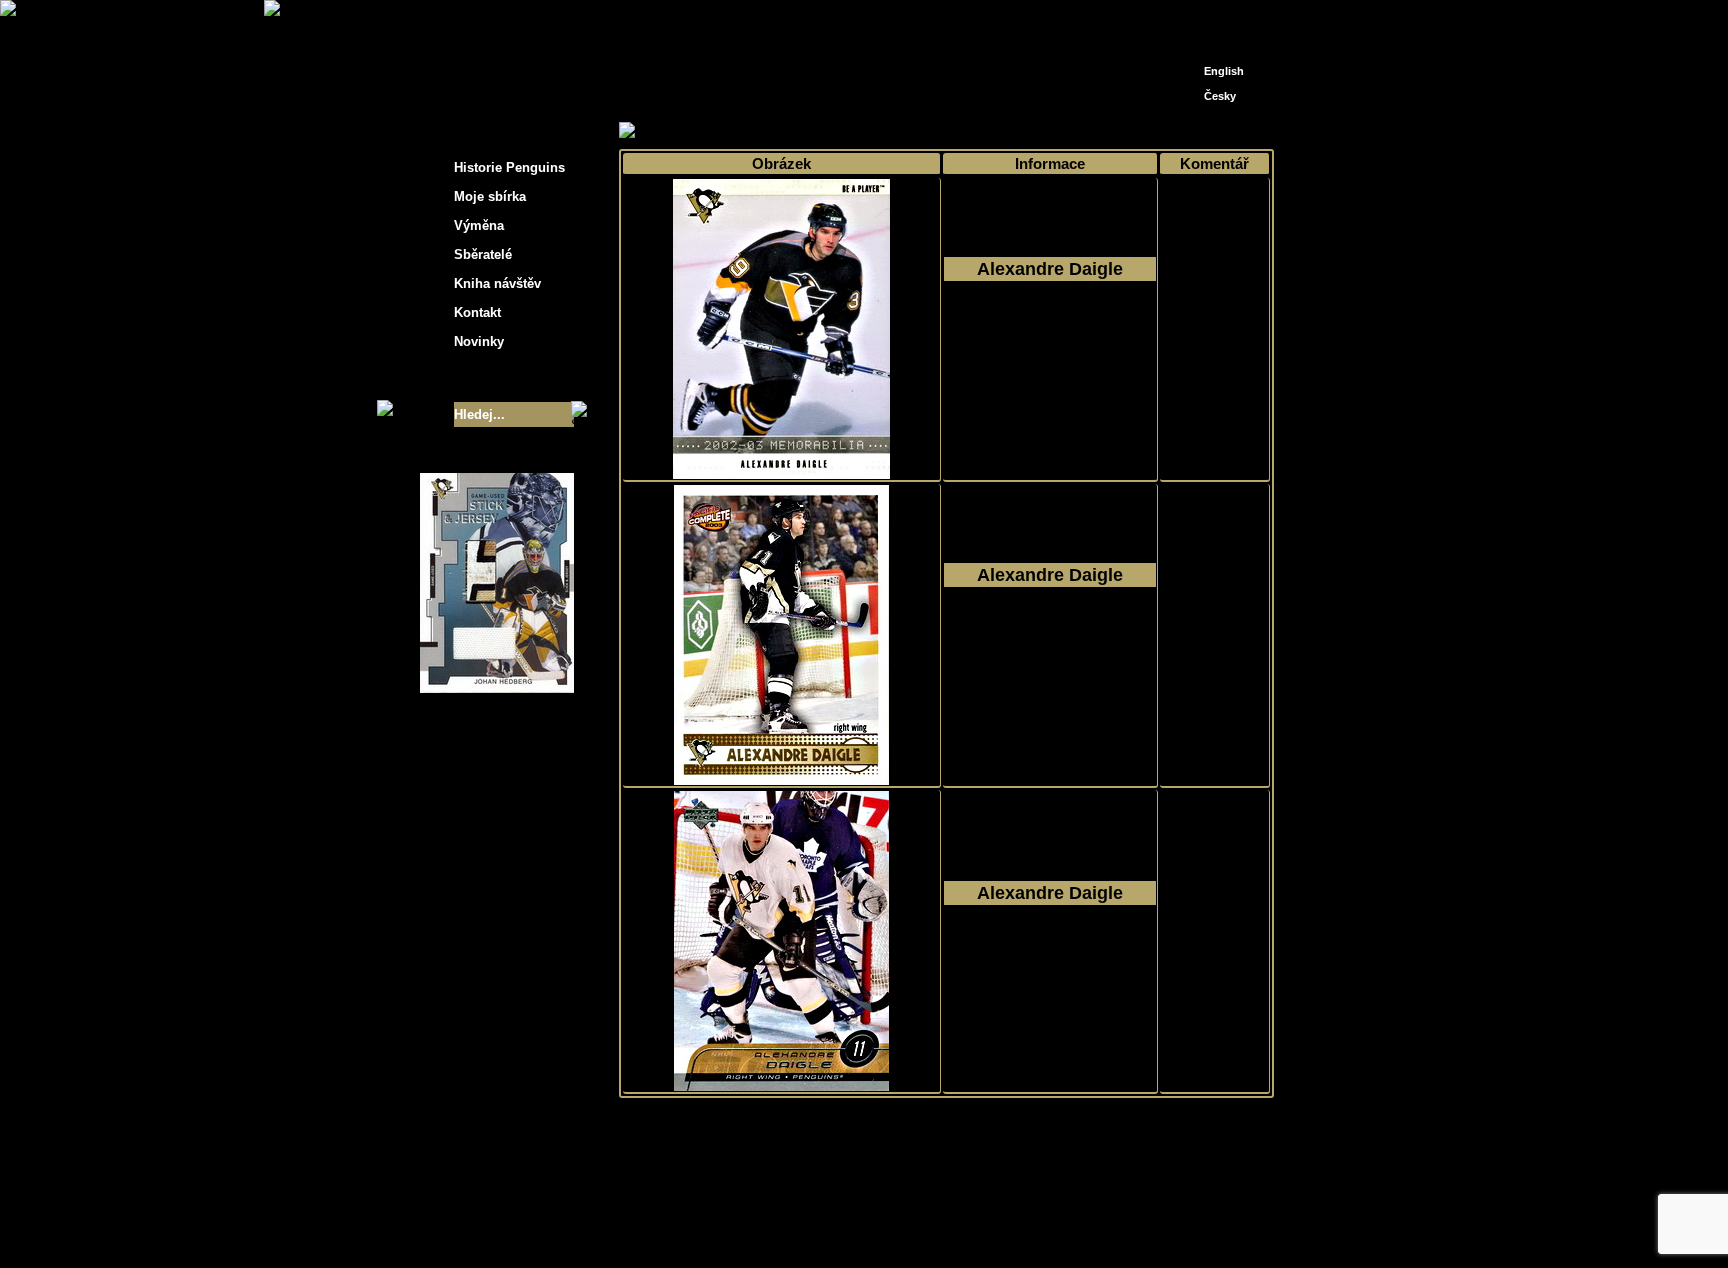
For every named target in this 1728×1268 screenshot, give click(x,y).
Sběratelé (483, 254)
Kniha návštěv (497, 283)
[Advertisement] (1454, 320)
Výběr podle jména (794, 131)
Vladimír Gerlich (950, 1225)
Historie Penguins (509, 167)
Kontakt (477, 312)
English (1224, 71)
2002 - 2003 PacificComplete (1050, 647)
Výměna (479, 225)
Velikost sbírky (471, 378)
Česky (1220, 96)
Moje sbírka (690, 131)
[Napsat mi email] (1220, 22)
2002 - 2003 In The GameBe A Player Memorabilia (1050, 341)
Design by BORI (1058, 1225)
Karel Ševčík (1008, 1210)
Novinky (479, 341)
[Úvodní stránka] (1190, 17)
